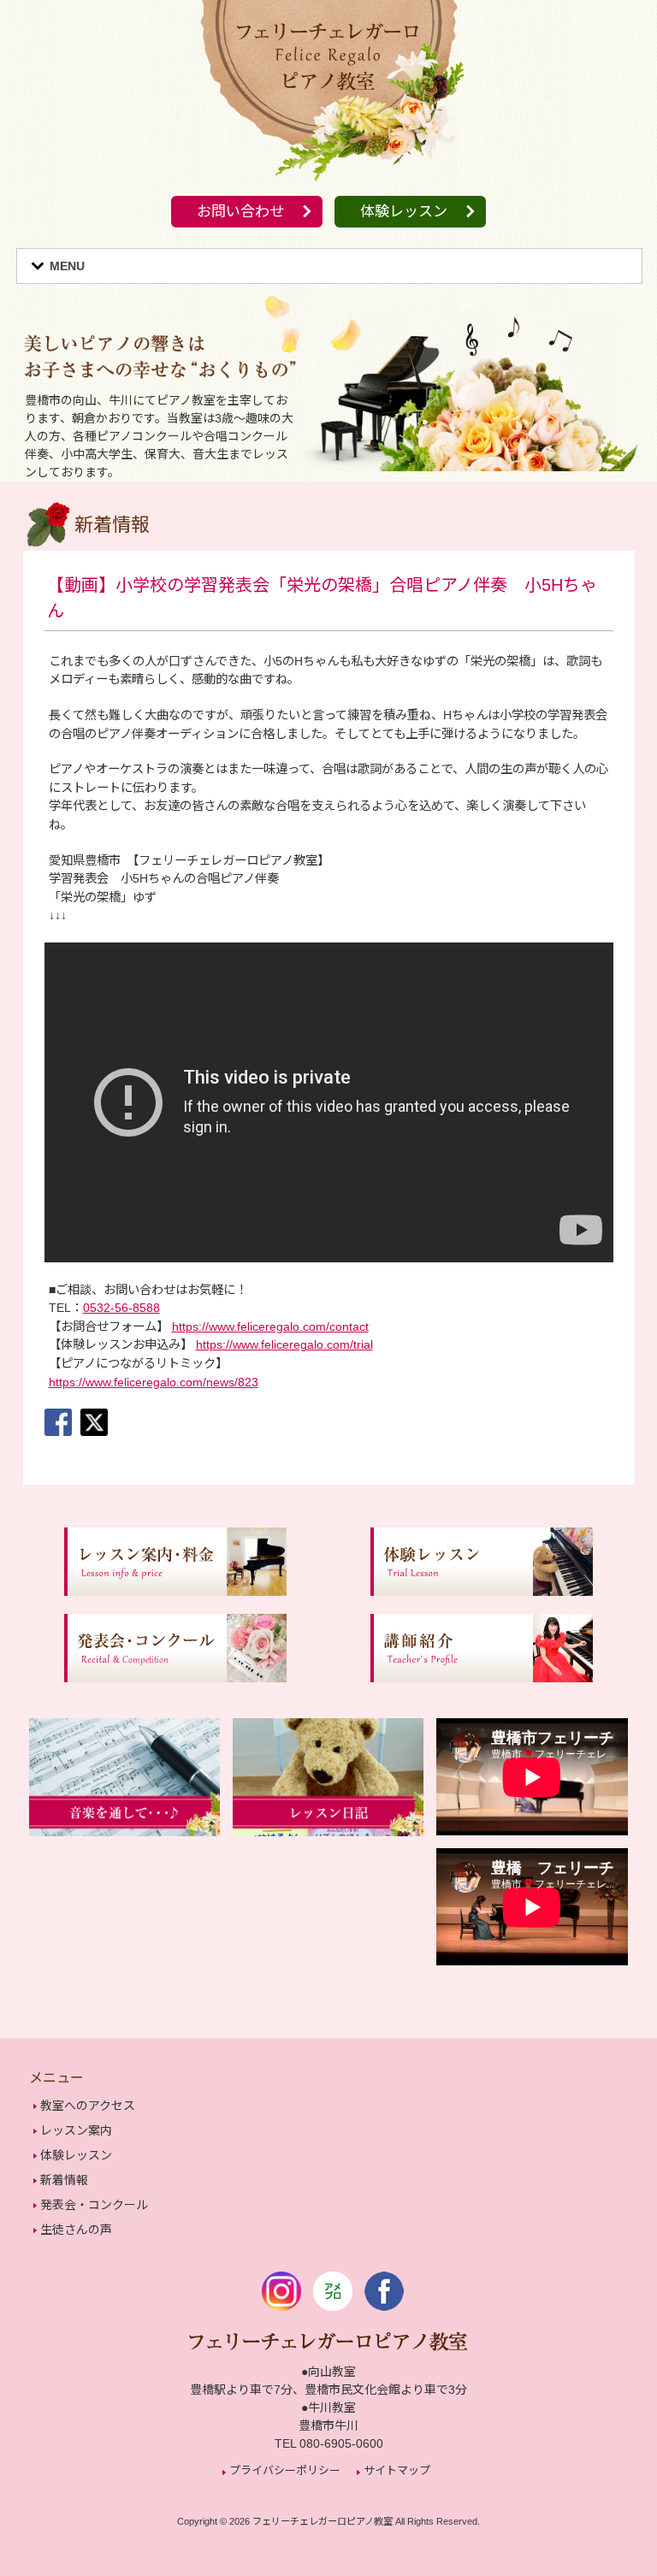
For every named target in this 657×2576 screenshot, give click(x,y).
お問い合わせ (240, 212)
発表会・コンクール (94, 2205)
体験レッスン (404, 212)
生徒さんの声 (76, 2230)
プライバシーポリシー (285, 2470)
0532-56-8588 (121, 1308)
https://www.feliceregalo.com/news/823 (154, 1382)
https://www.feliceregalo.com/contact (270, 1326)
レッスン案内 (76, 2130)
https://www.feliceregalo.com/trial (284, 1344)
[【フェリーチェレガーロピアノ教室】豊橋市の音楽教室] (328, 184)
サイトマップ (397, 2470)
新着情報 (64, 2180)
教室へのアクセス (88, 2106)
